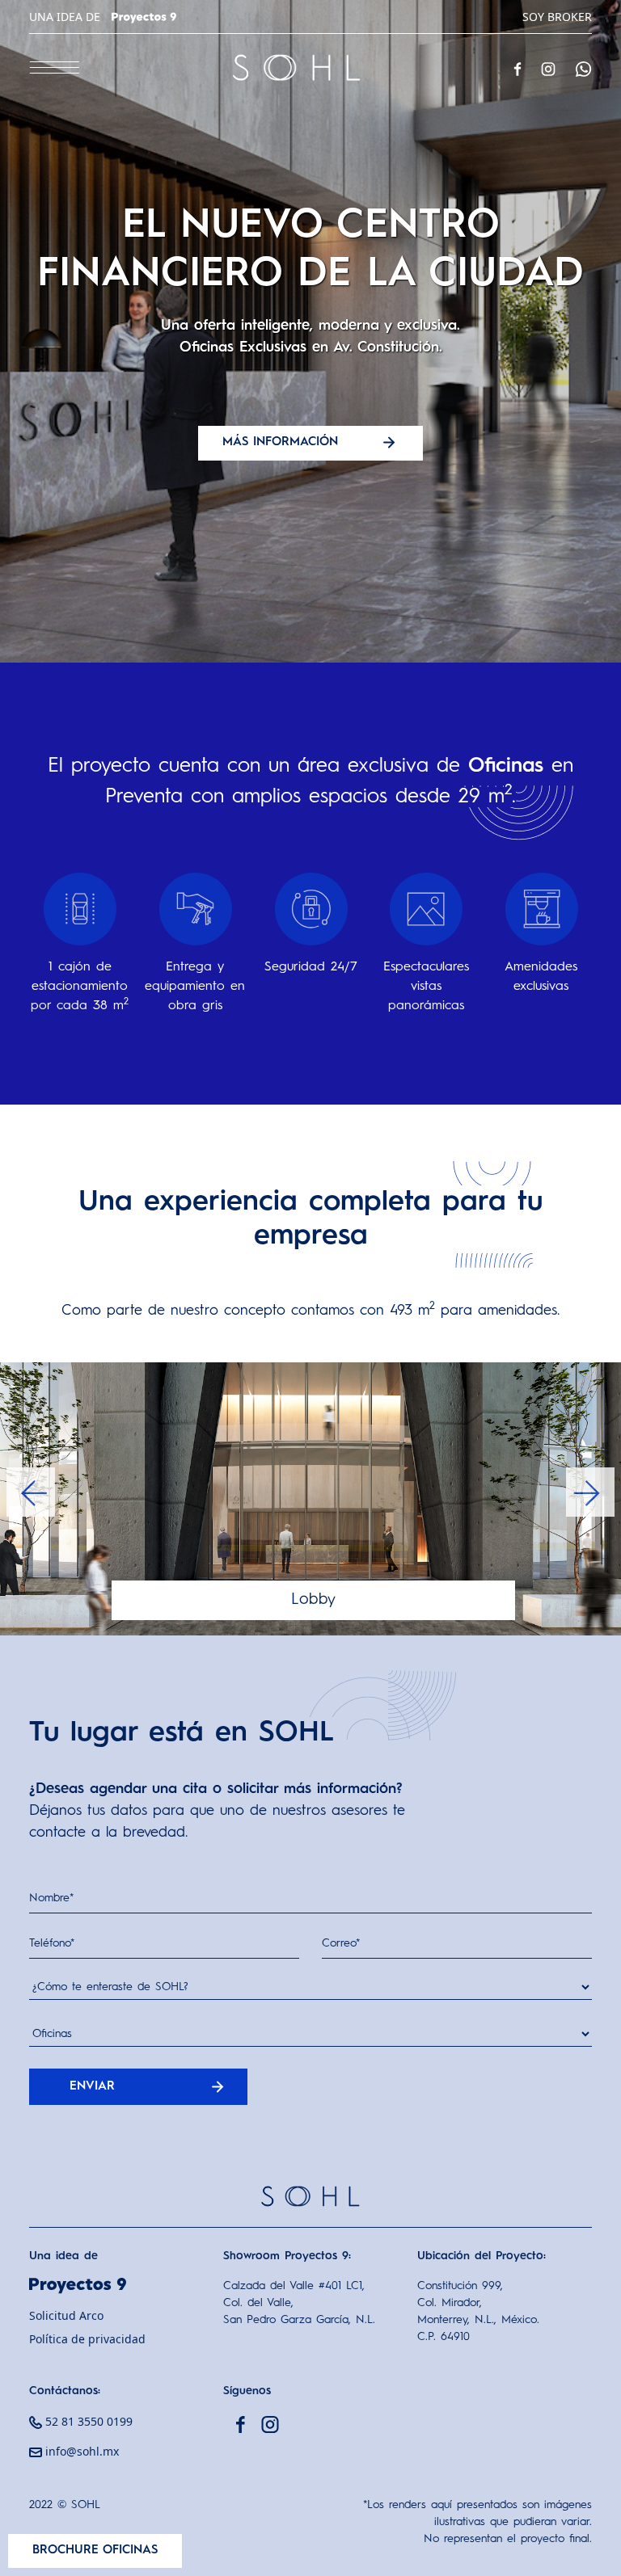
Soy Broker (557, 17)
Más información (283, 442)
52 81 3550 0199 (87, 2421)
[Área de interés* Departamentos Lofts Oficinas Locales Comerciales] (310, 2042)
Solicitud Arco (66, 2315)
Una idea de (66, 17)
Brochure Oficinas (95, 2551)
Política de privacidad (87, 2339)
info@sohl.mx (80, 2451)
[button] (31, 1492)
